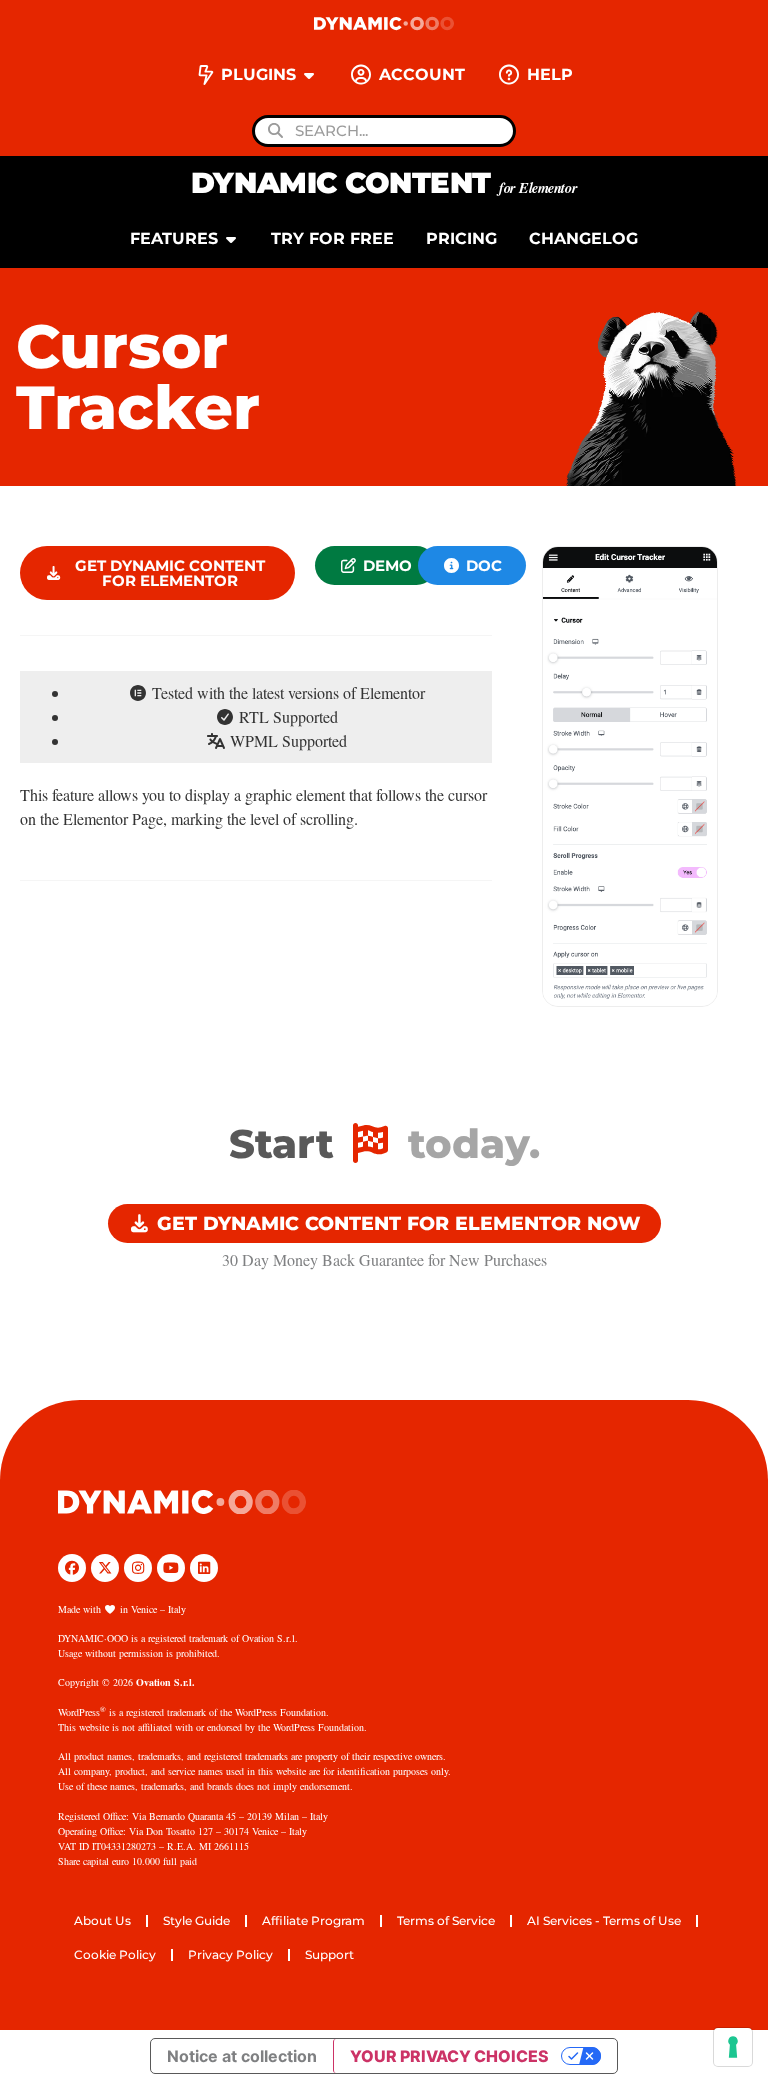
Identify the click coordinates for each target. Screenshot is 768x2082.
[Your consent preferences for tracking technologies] (733, 2047)
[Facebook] (72, 1568)
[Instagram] (138, 1568)
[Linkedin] (204, 1568)
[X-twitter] (105, 1568)
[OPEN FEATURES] (231, 239)
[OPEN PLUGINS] (309, 75)
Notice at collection (242, 2056)
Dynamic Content (384, 182)
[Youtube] (171, 1568)
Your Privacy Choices (449, 2056)
